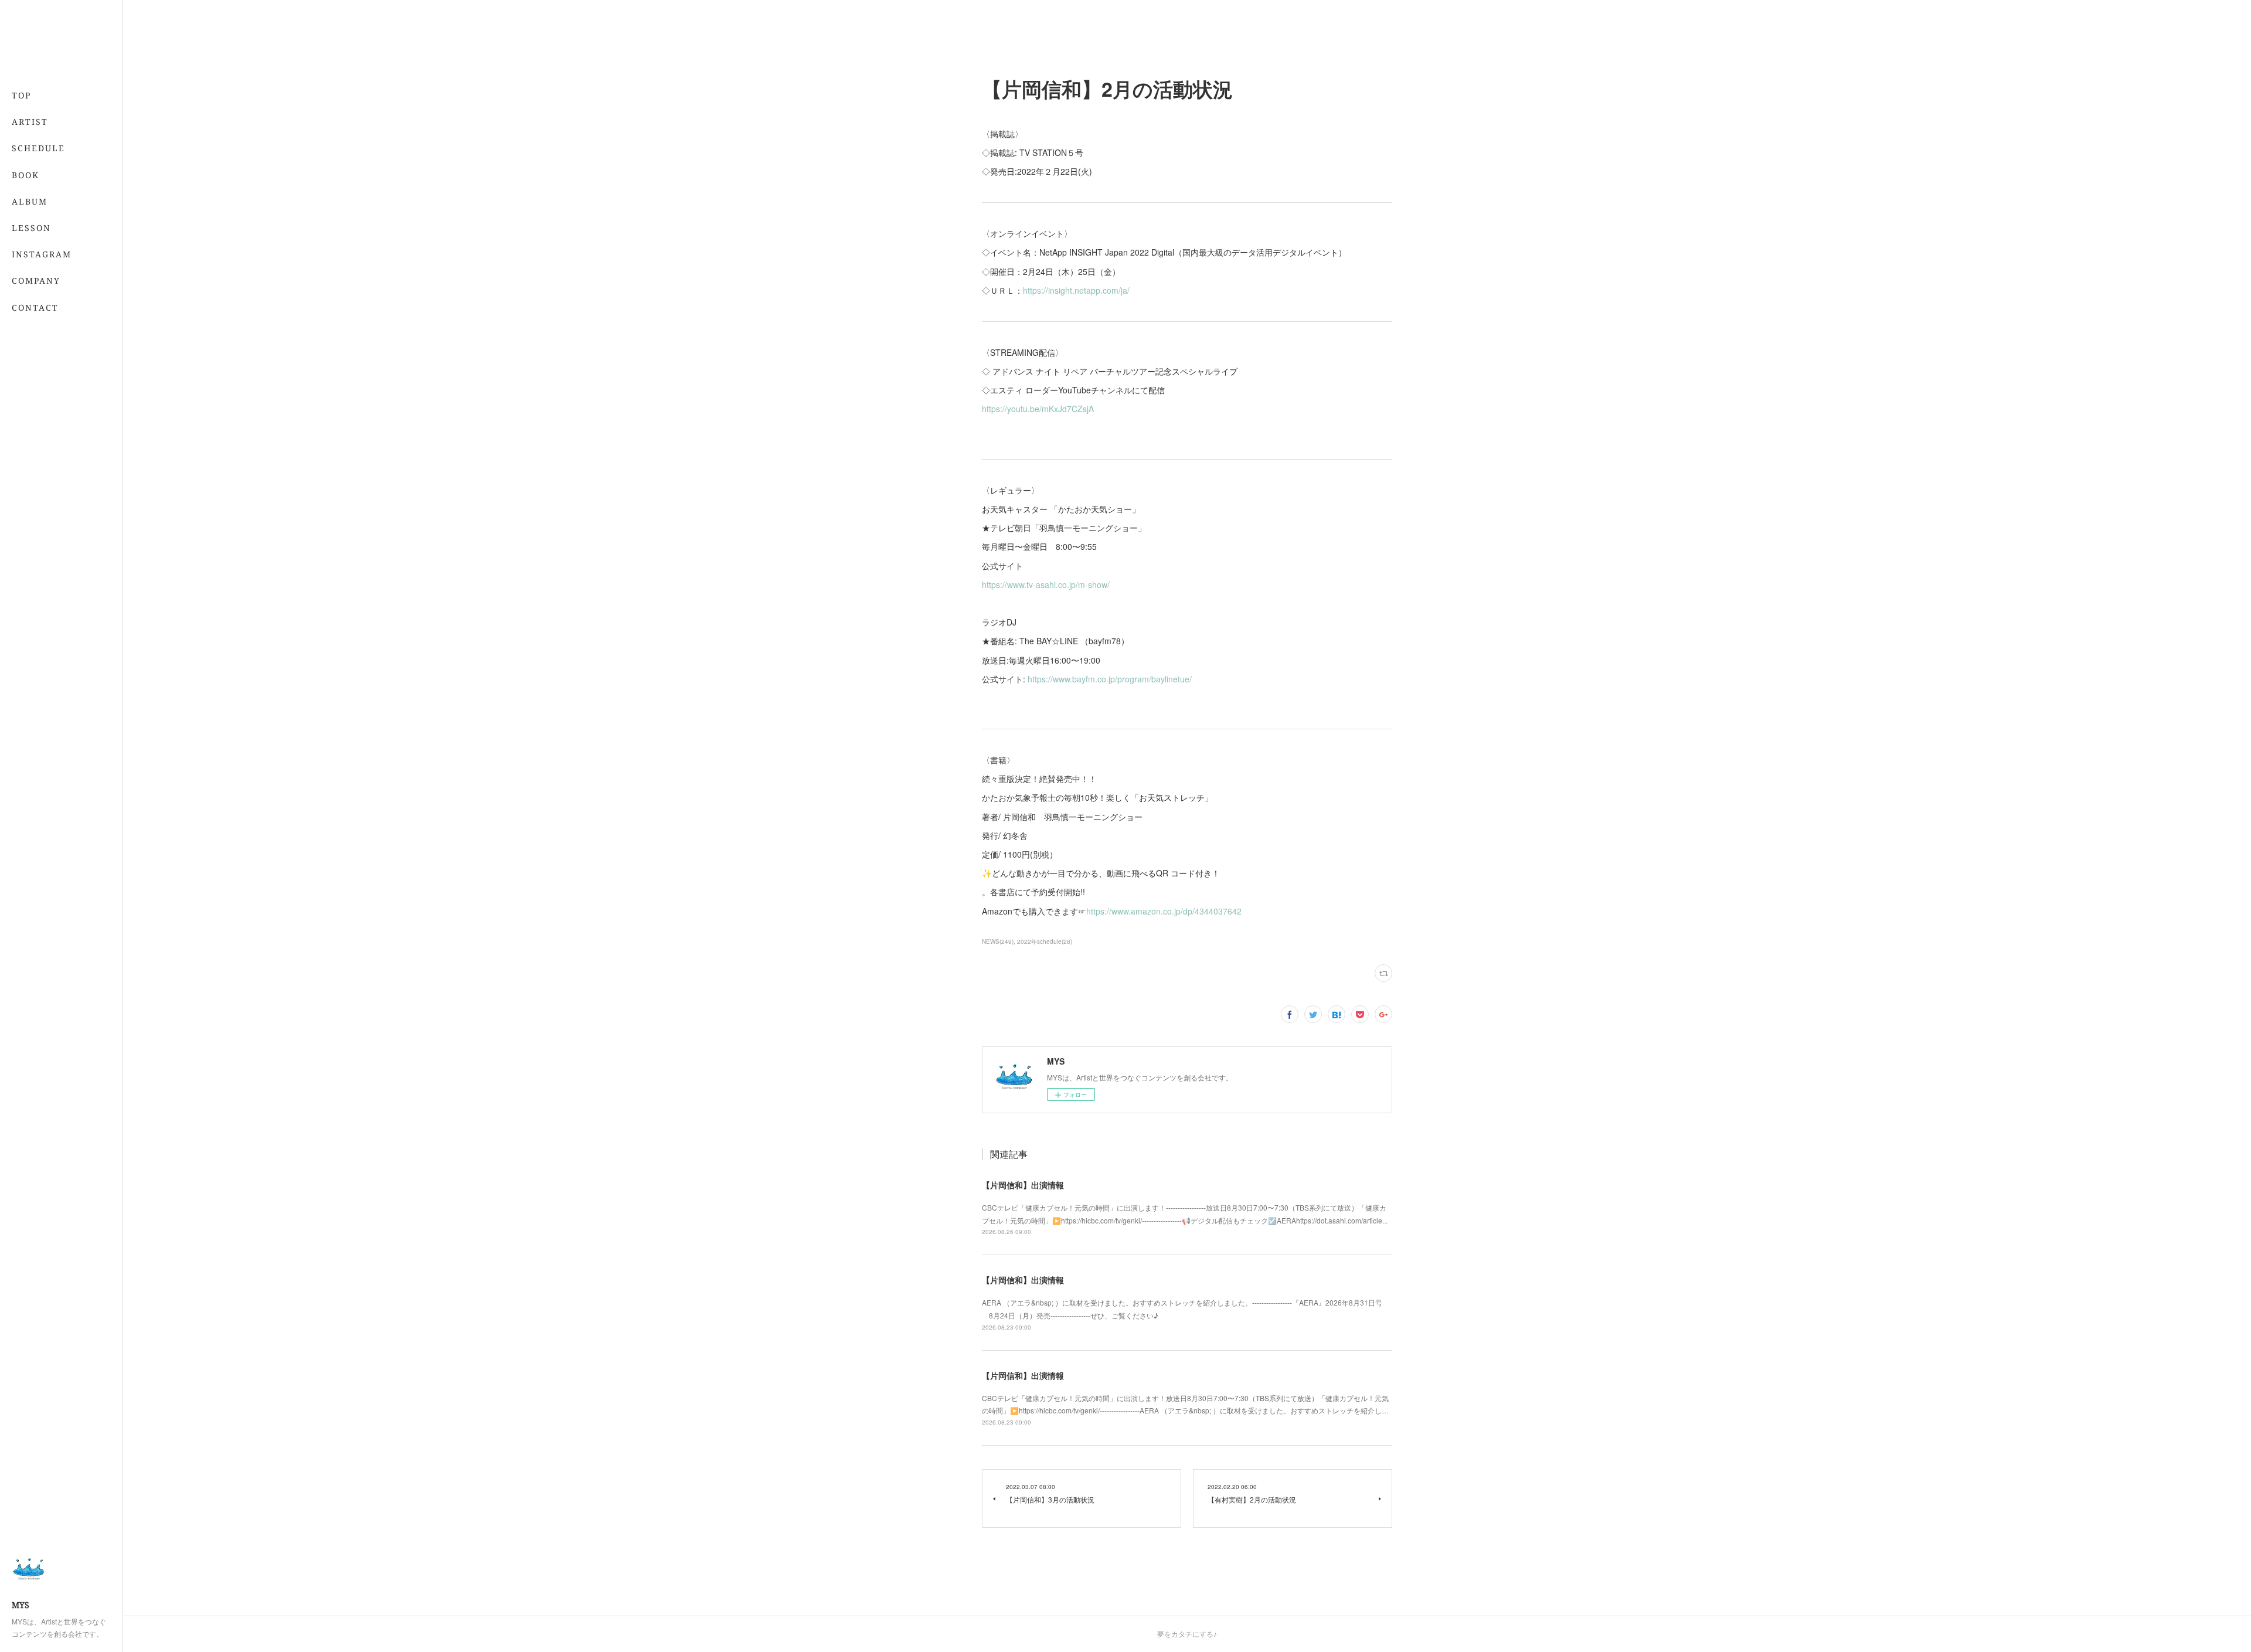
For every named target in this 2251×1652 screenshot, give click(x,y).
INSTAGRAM (42, 254)
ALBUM (30, 201)
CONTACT (35, 307)
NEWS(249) (998, 941)
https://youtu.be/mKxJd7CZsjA (1038, 409)
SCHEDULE (38, 148)
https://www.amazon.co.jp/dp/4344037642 (1164, 911)
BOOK (25, 175)
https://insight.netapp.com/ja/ (1076, 290)
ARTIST (30, 122)
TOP (21, 95)
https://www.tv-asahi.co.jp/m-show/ (1046, 584)
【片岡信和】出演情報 (1023, 1185)
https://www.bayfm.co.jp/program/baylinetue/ (1110, 679)
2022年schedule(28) (1045, 941)
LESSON (31, 228)
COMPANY (36, 281)
